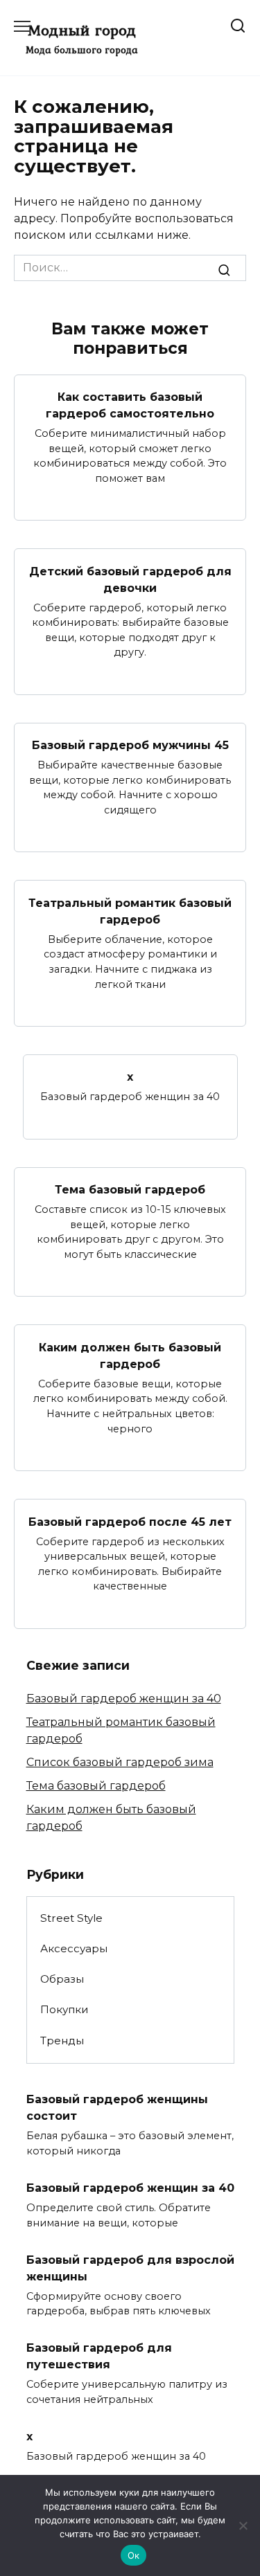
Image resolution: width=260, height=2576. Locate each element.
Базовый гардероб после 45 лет (130, 1521)
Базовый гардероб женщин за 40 (124, 1699)
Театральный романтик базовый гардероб (130, 911)
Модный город (82, 30)
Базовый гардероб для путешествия (99, 2356)
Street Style (71, 1918)
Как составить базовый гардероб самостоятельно (130, 405)
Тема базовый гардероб (130, 1190)
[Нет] (243, 2525)
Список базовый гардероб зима (120, 1762)
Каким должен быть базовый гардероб (130, 1355)
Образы (62, 1979)
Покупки (64, 2009)
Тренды (62, 2041)
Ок (134, 2555)
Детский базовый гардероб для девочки (130, 579)
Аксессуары (74, 1948)
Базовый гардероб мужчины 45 (130, 745)
